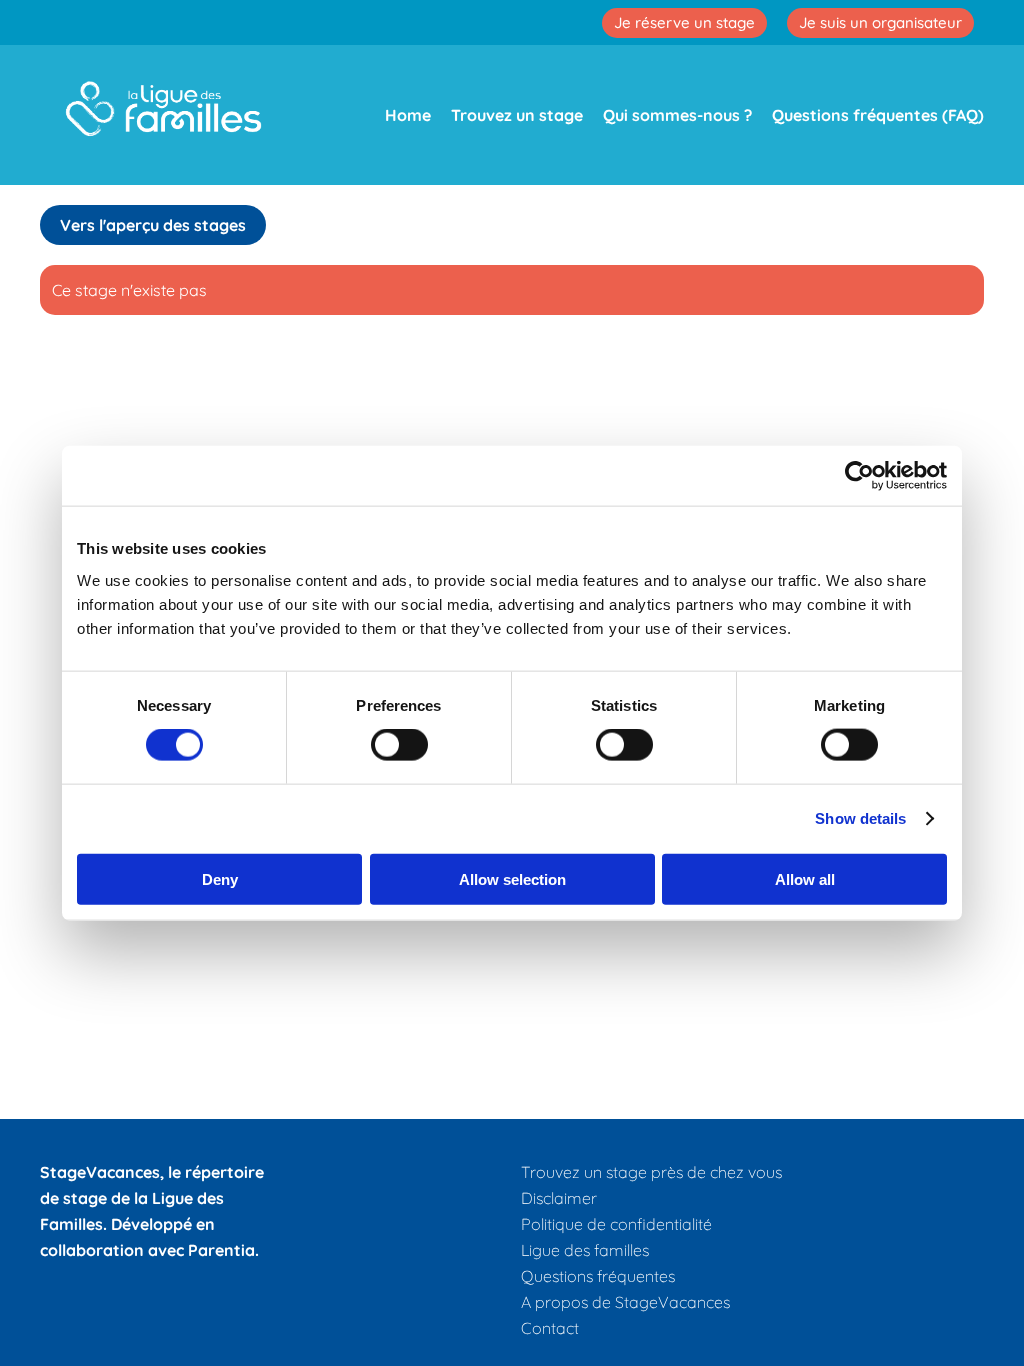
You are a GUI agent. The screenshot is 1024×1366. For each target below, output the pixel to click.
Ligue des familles (585, 1250)
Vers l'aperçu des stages (153, 225)
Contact (550, 1328)
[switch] (399, 745)
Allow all (805, 878)
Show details (860, 818)
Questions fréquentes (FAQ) (878, 115)
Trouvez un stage (517, 115)
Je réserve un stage (684, 22)
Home (408, 115)
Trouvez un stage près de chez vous (651, 1172)
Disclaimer (559, 1198)
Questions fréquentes (598, 1276)
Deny (220, 878)
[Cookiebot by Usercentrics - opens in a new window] (859, 476)
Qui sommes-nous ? (677, 115)
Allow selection (512, 878)
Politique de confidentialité (616, 1224)
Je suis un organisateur (880, 22)
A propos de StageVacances (625, 1302)
